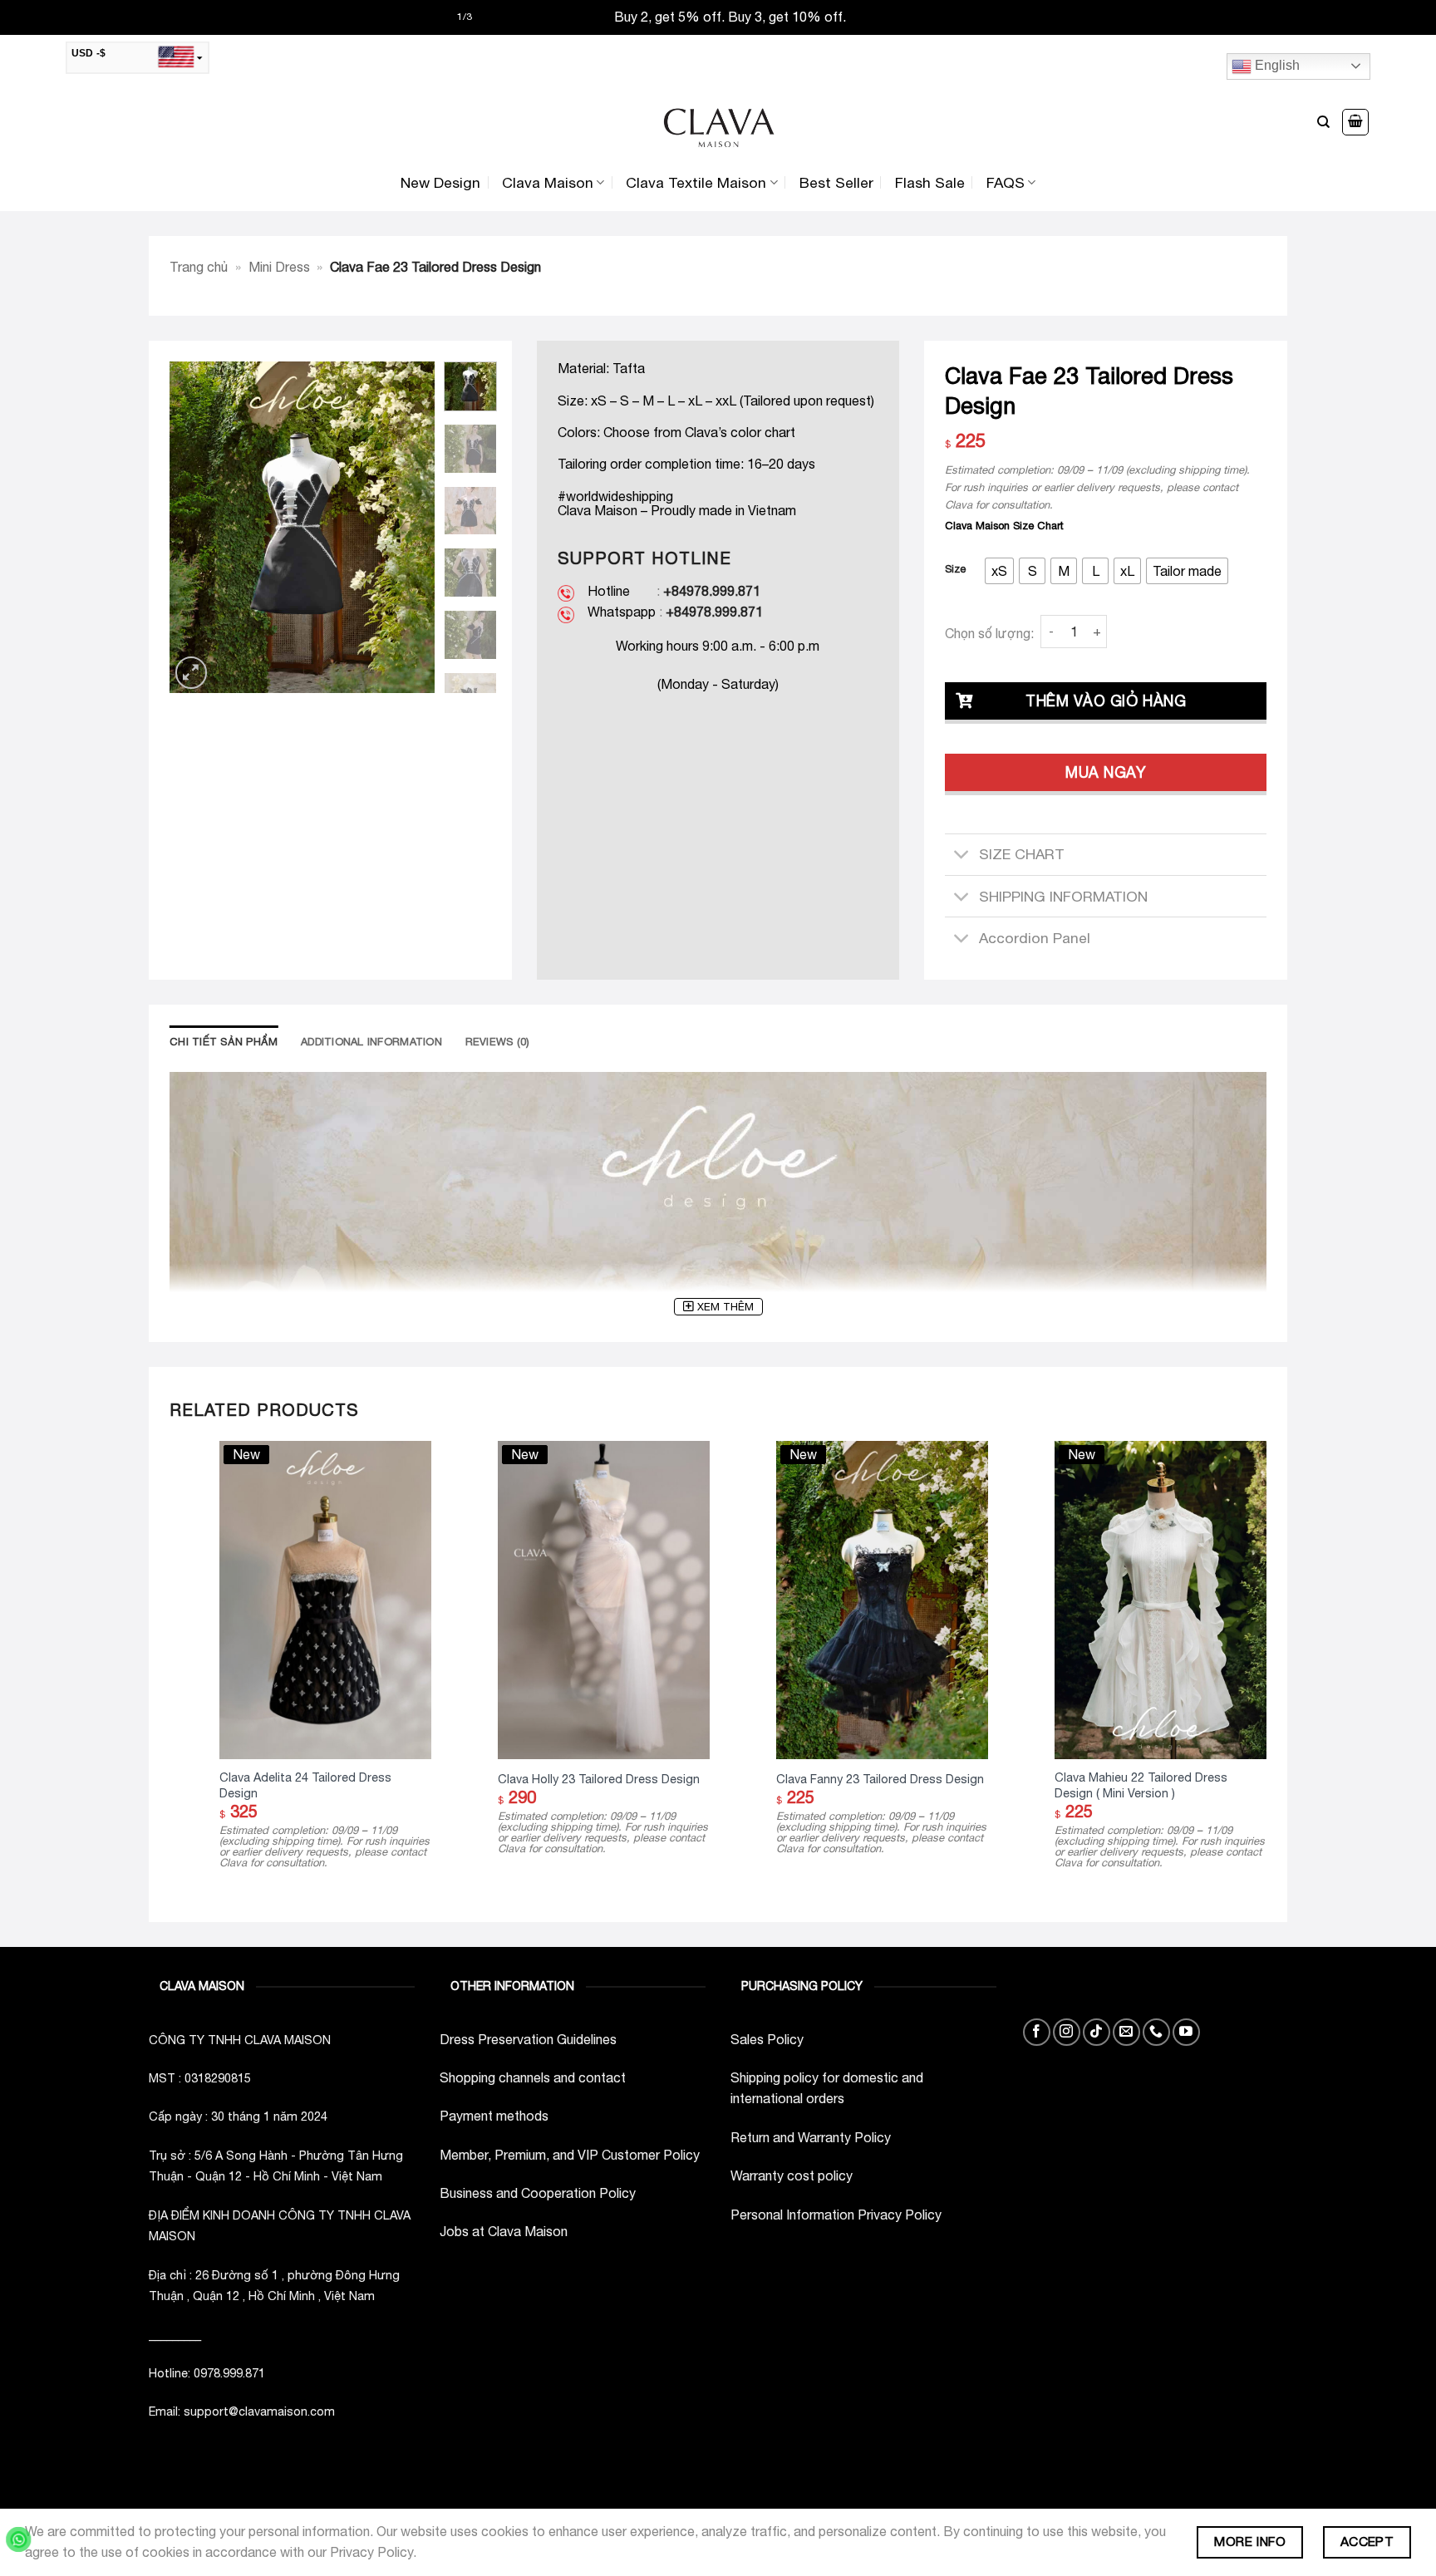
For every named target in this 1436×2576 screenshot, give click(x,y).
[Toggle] (961, 856)
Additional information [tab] (371, 1042)
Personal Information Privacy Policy (836, 2215)
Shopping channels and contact (533, 2077)
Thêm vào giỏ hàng (1106, 701)
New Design (440, 182)
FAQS (1006, 182)
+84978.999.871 (712, 591)
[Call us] (1156, 2032)
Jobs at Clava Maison (504, 2231)
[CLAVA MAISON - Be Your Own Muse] (718, 123)
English (1276, 65)
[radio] (999, 571)
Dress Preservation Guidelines (528, 2039)
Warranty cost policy (792, 2175)
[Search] (1323, 122)
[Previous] (195, 528)
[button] (1355, 122)
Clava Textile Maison (696, 182)
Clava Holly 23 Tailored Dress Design (599, 1779)
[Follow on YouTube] (1186, 2032)
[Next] (409, 528)
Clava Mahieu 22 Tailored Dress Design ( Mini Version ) (1141, 1785)
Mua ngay (1106, 772)
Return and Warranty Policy (811, 2137)
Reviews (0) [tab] (498, 1042)
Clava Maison (548, 182)
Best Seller (836, 182)
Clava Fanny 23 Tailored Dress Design (880, 1779)
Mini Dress (279, 267)
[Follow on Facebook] (1037, 2032)
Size (955, 569)
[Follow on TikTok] (1097, 2032)
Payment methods (494, 2116)
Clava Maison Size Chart (1004, 526)
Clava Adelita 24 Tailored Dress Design (305, 1785)
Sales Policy (767, 2039)
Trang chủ (199, 267)
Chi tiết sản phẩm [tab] (224, 1042)
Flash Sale (930, 182)
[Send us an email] (1126, 2032)
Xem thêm (725, 1307)
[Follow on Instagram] (1067, 2032)
